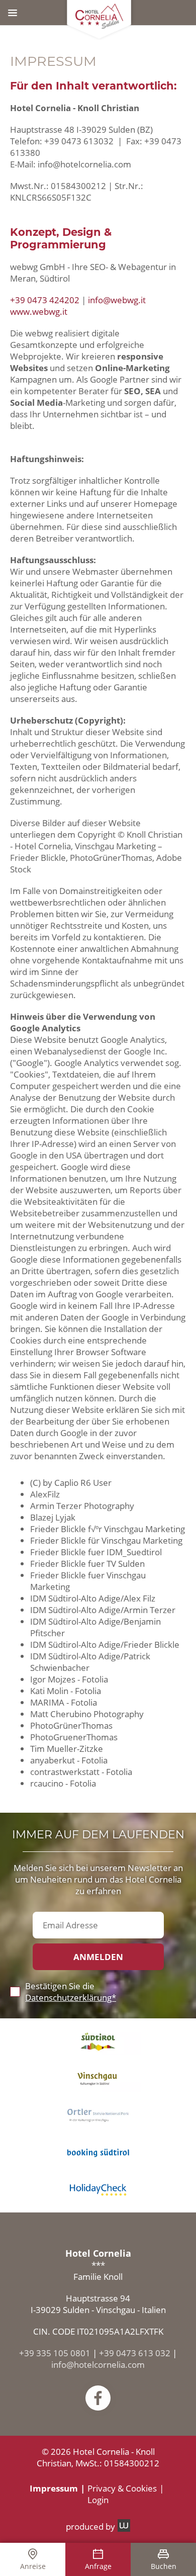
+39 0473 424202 (45, 300)
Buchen (164, 2566)
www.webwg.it (39, 312)
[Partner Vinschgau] (98, 2078)
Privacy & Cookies (122, 2488)
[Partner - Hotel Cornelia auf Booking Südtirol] (98, 2152)
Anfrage (98, 2566)
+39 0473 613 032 (135, 2353)
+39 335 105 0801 (55, 2353)
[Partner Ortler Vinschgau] (98, 2115)
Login (98, 2500)
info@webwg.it (117, 300)
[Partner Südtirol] (98, 2042)
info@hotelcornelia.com (98, 2365)
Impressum (54, 2488)
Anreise (33, 2566)
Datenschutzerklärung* (71, 1997)
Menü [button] (13, 13)
